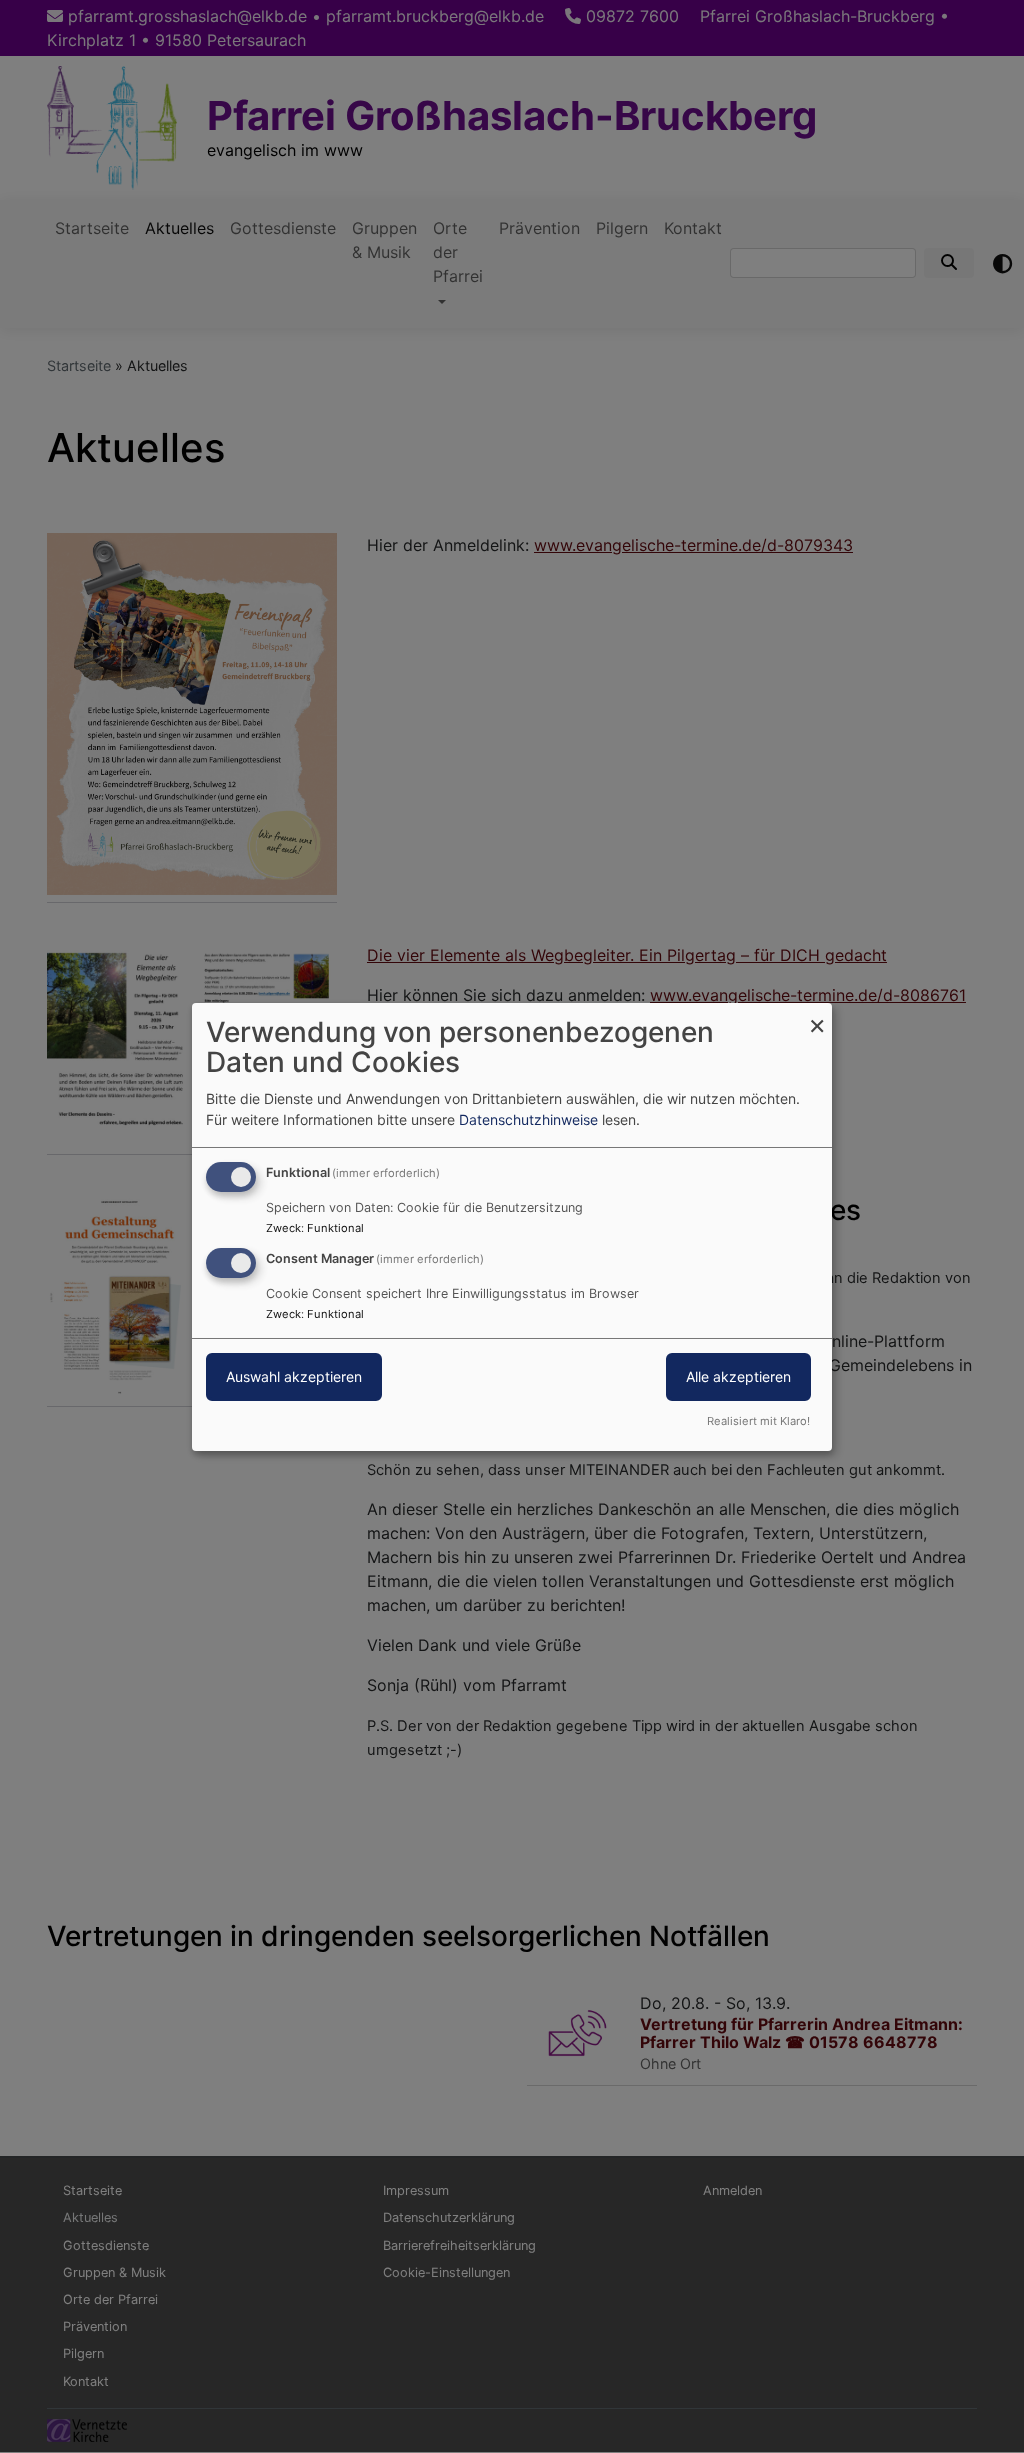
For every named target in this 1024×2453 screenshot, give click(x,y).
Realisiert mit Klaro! (758, 1421)
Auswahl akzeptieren (294, 1376)
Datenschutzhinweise (528, 1119)
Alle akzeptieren (738, 1376)
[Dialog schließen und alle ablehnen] (817, 1014)
